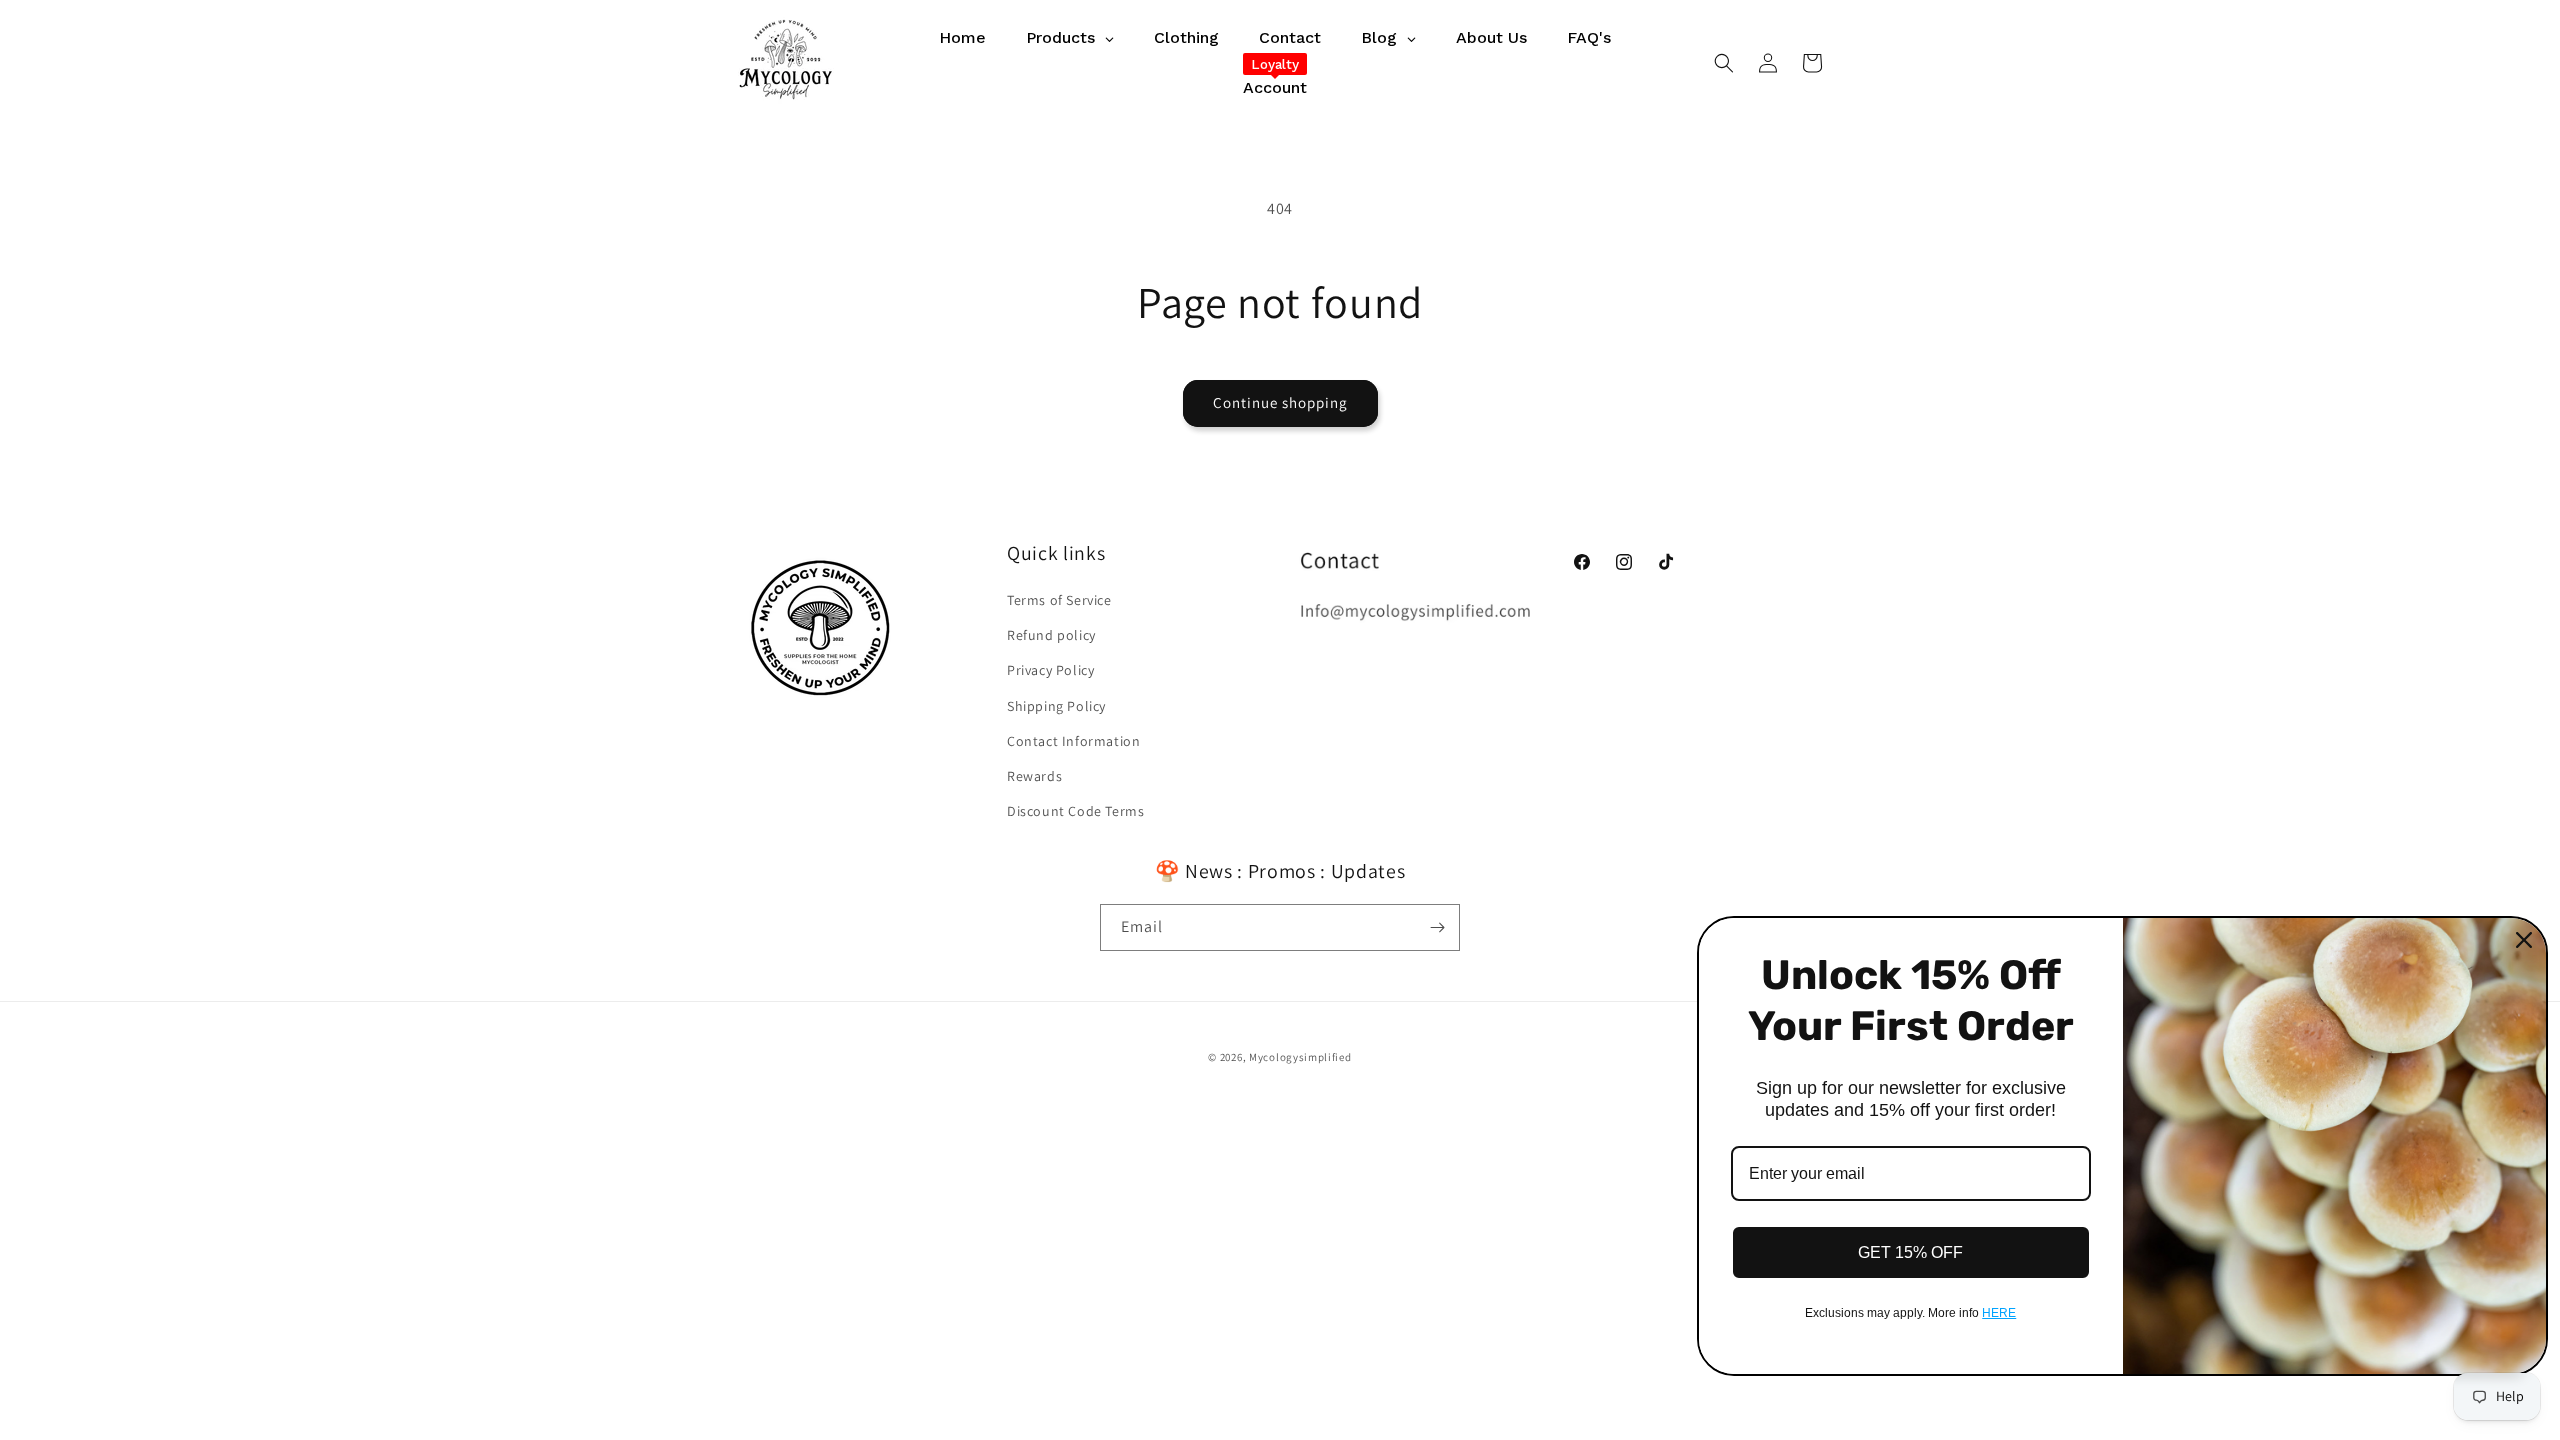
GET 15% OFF (1910, 1252)
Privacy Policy (1050, 670)
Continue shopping (1280, 402)
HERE (1999, 1313)
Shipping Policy (1056, 706)
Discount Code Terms (1075, 811)
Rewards (1034, 776)
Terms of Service (1059, 600)
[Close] (2524, 940)
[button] (1724, 63)
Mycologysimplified (1300, 1057)
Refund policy (1051, 635)
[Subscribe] (1437, 927)
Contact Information (1073, 741)
